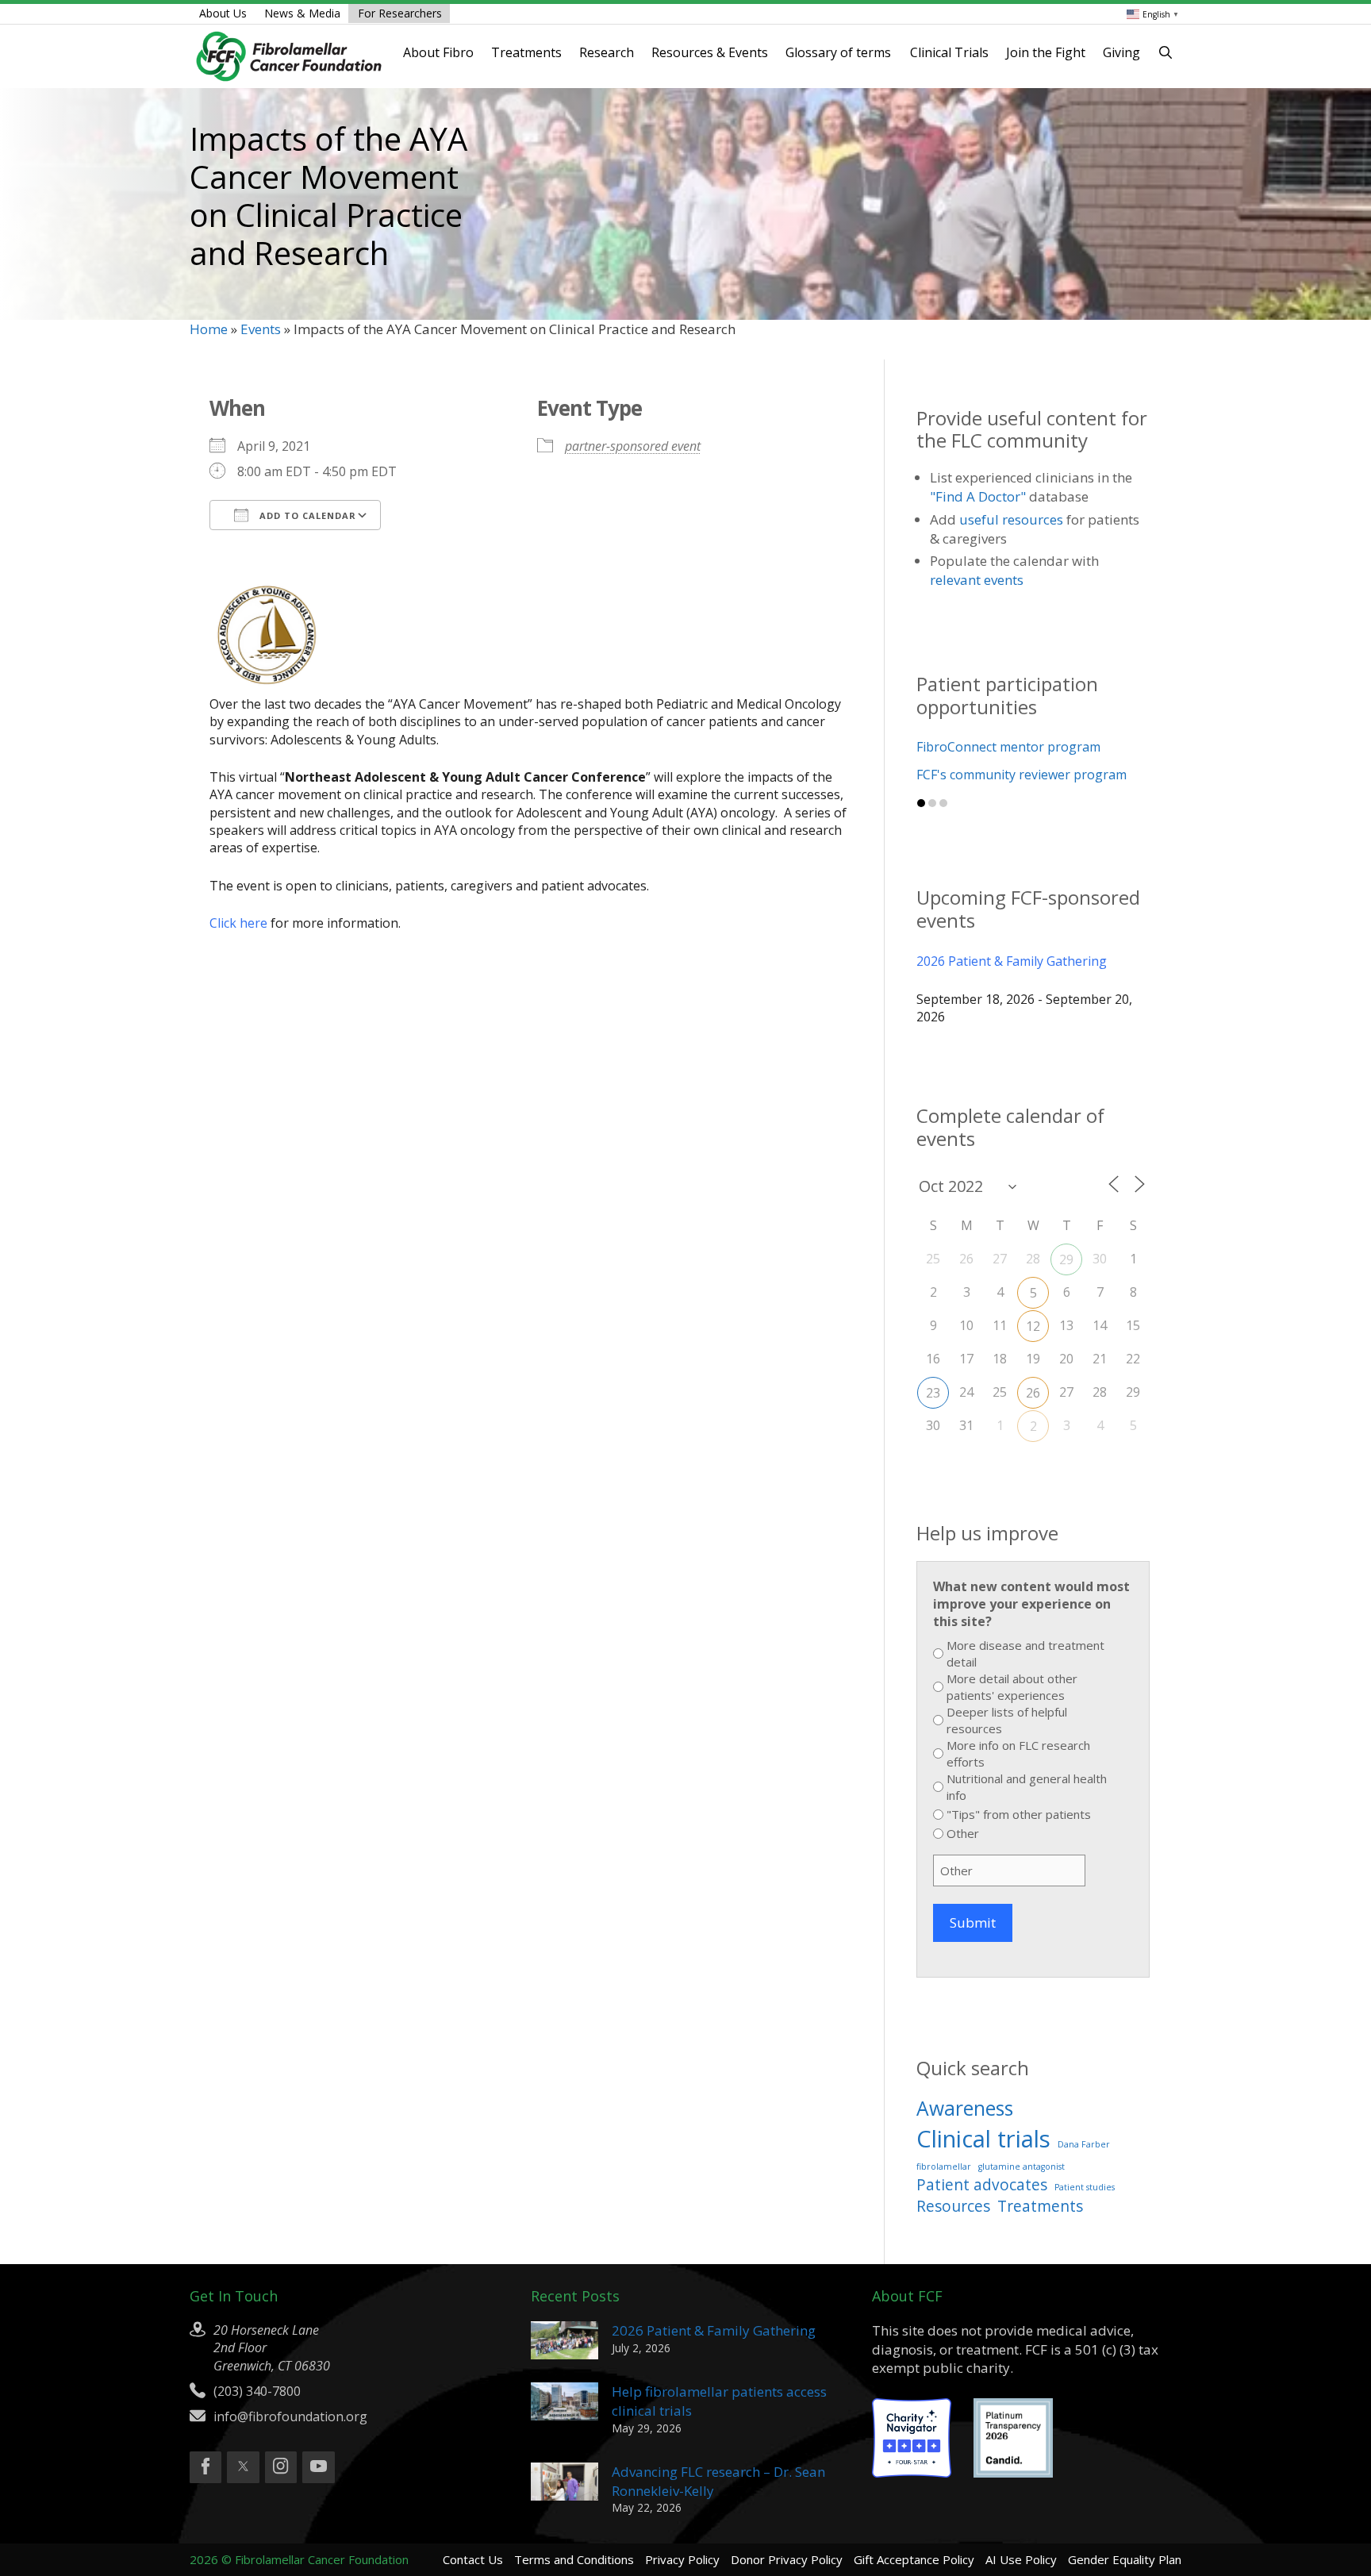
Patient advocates (982, 2185)
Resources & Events (710, 52)
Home (209, 329)
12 (1033, 1326)
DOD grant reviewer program (1004, 747)
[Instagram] (281, 2467)
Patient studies (1085, 2187)
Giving (1121, 52)
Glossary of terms (838, 52)
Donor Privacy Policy (787, 2559)
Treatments (526, 52)
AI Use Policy (1021, 2559)
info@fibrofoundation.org (290, 2416)
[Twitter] (243, 2467)
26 (1033, 1393)
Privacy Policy (682, 2559)
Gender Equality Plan (1125, 2559)
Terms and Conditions (574, 2559)
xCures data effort (970, 775)
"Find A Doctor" (978, 496)
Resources (953, 2206)
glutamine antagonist (1022, 2167)
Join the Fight (1046, 52)
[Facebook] (205, 2467)
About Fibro (438, 52)
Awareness (965, 2108)
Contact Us (473, 2559)
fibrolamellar (944, 2167)
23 (933, 1393)
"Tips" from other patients (1019, 1814)
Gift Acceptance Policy (914, 2559)
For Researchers (400, 13)
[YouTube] (318, 2467)
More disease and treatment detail (1025, 1653)
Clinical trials (983, 2139)
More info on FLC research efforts (1018, 1753)
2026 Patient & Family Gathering (1012, 961)
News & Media (302, 13)
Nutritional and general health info (1027, 1787)
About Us (223, 13)
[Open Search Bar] (1166, 52)
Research (607, 52)
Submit (973, 1922)
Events (261, 329)
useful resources (1011, 519)
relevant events (977, 580)
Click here (238, 923)
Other (963, 1833)
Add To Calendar (306, 515)
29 (1066, 1259)
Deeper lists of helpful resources (1007, 1720)
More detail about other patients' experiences (1012, 1687)
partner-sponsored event (633, 446)
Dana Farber (1084, 2144)
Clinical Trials (949, 52)
